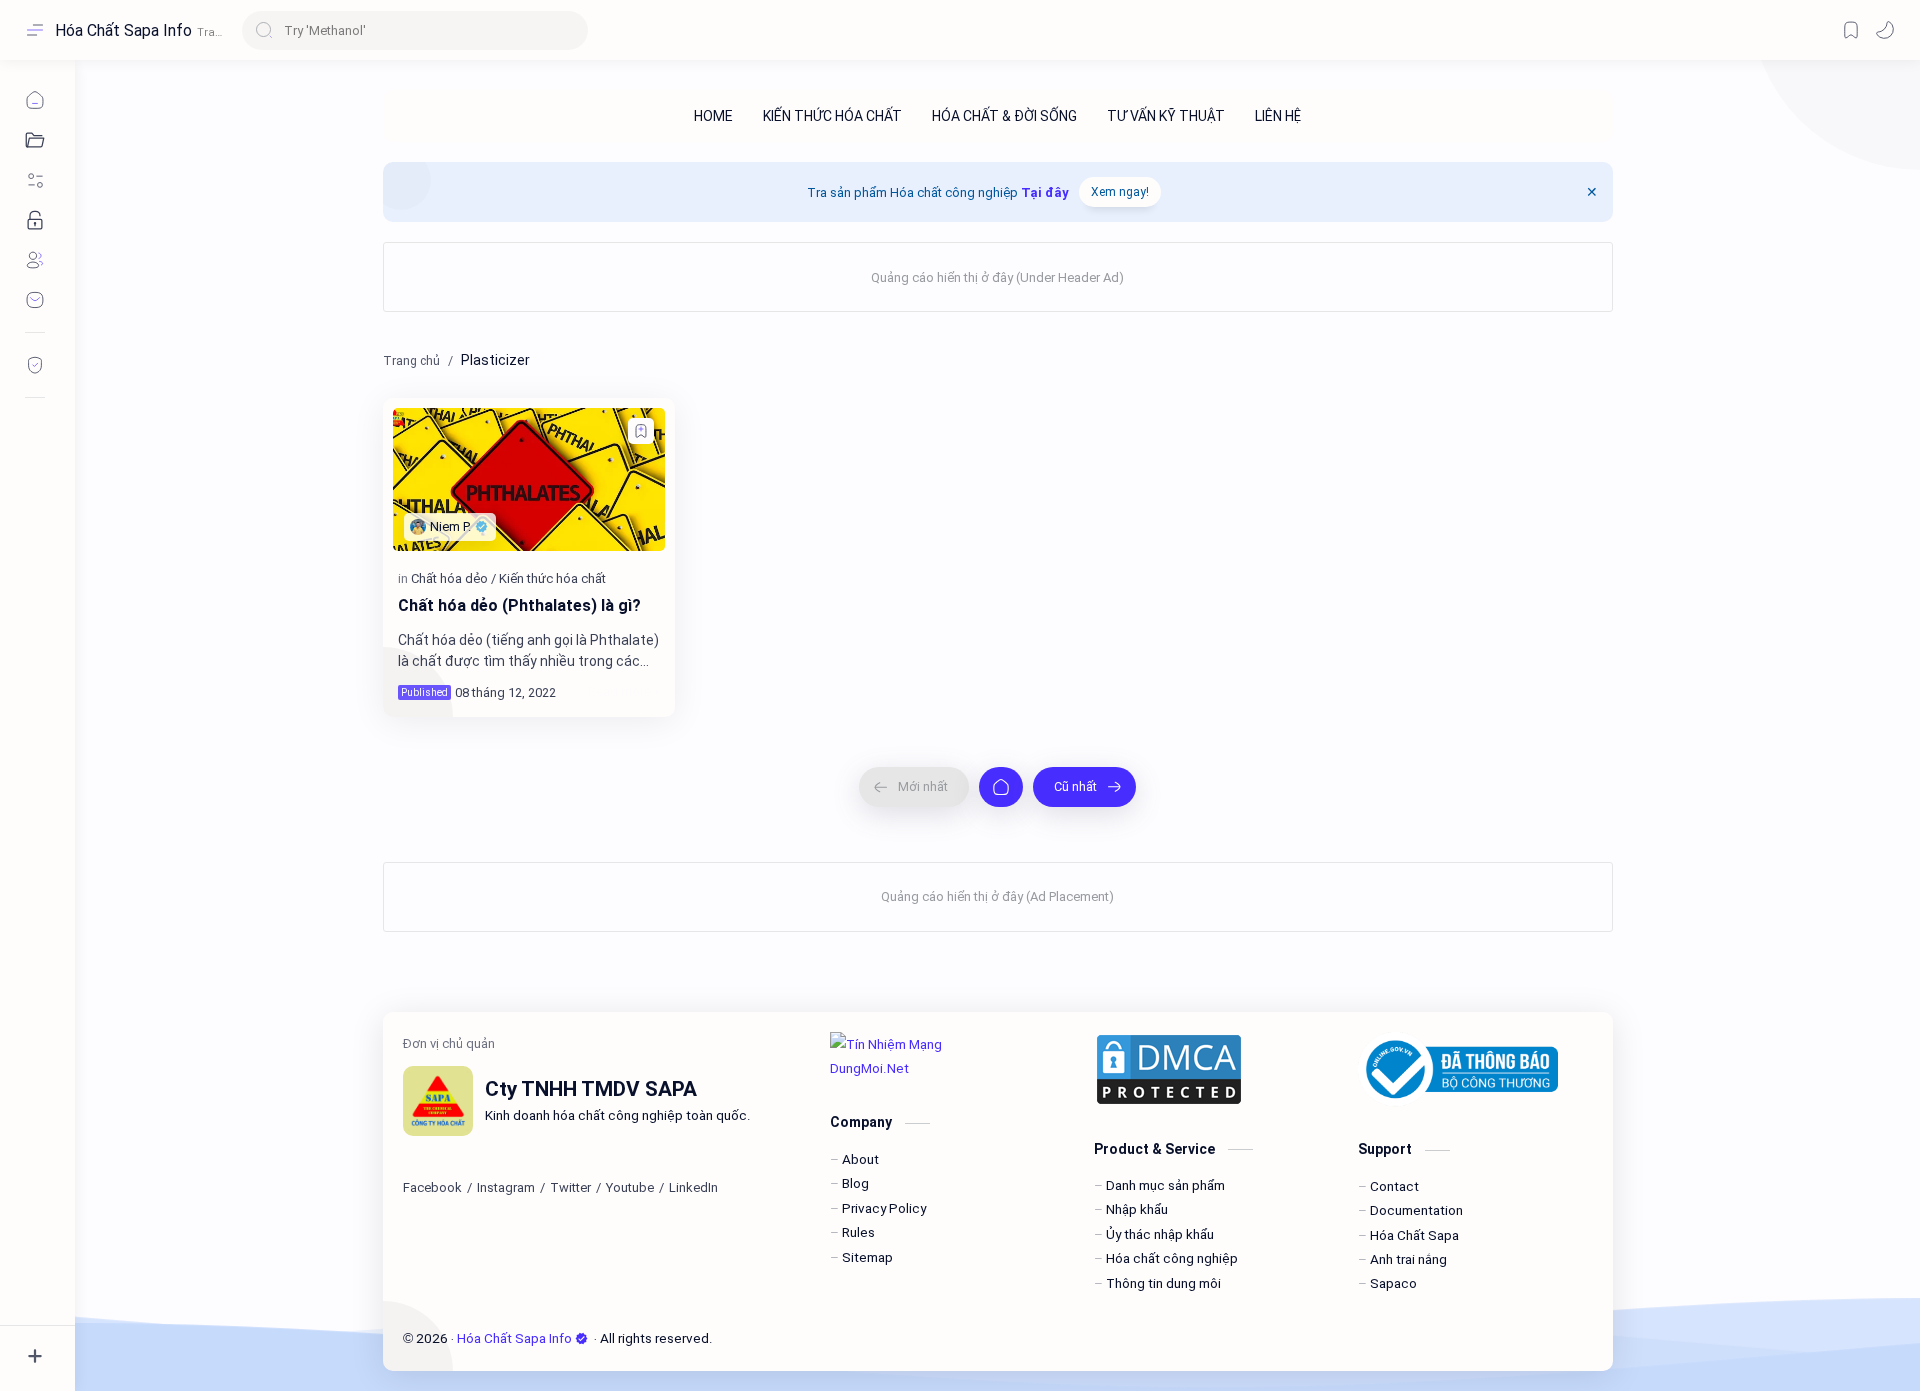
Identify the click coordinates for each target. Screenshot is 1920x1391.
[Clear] (569, 30)
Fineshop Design (850, 1338)
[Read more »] (624, 692)
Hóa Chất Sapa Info (123, 30)
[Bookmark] (1851, 30)
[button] (1885, 30)
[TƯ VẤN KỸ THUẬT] (1166, 116)
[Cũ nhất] (1084, 787)
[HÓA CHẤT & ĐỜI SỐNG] (1004, 116)
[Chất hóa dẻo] (453, 578)
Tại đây (1045, 192)
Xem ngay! (1120, 192)
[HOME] (713, 116)
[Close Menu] (1592, 192)
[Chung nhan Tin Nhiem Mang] (947, 1056)
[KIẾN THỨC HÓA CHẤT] (832, 116)
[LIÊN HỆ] (1278, 116)
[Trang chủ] (1001, 787)
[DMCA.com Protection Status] (1211, 1069)
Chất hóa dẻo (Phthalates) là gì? (519, 605)
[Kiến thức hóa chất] (552, 578)
